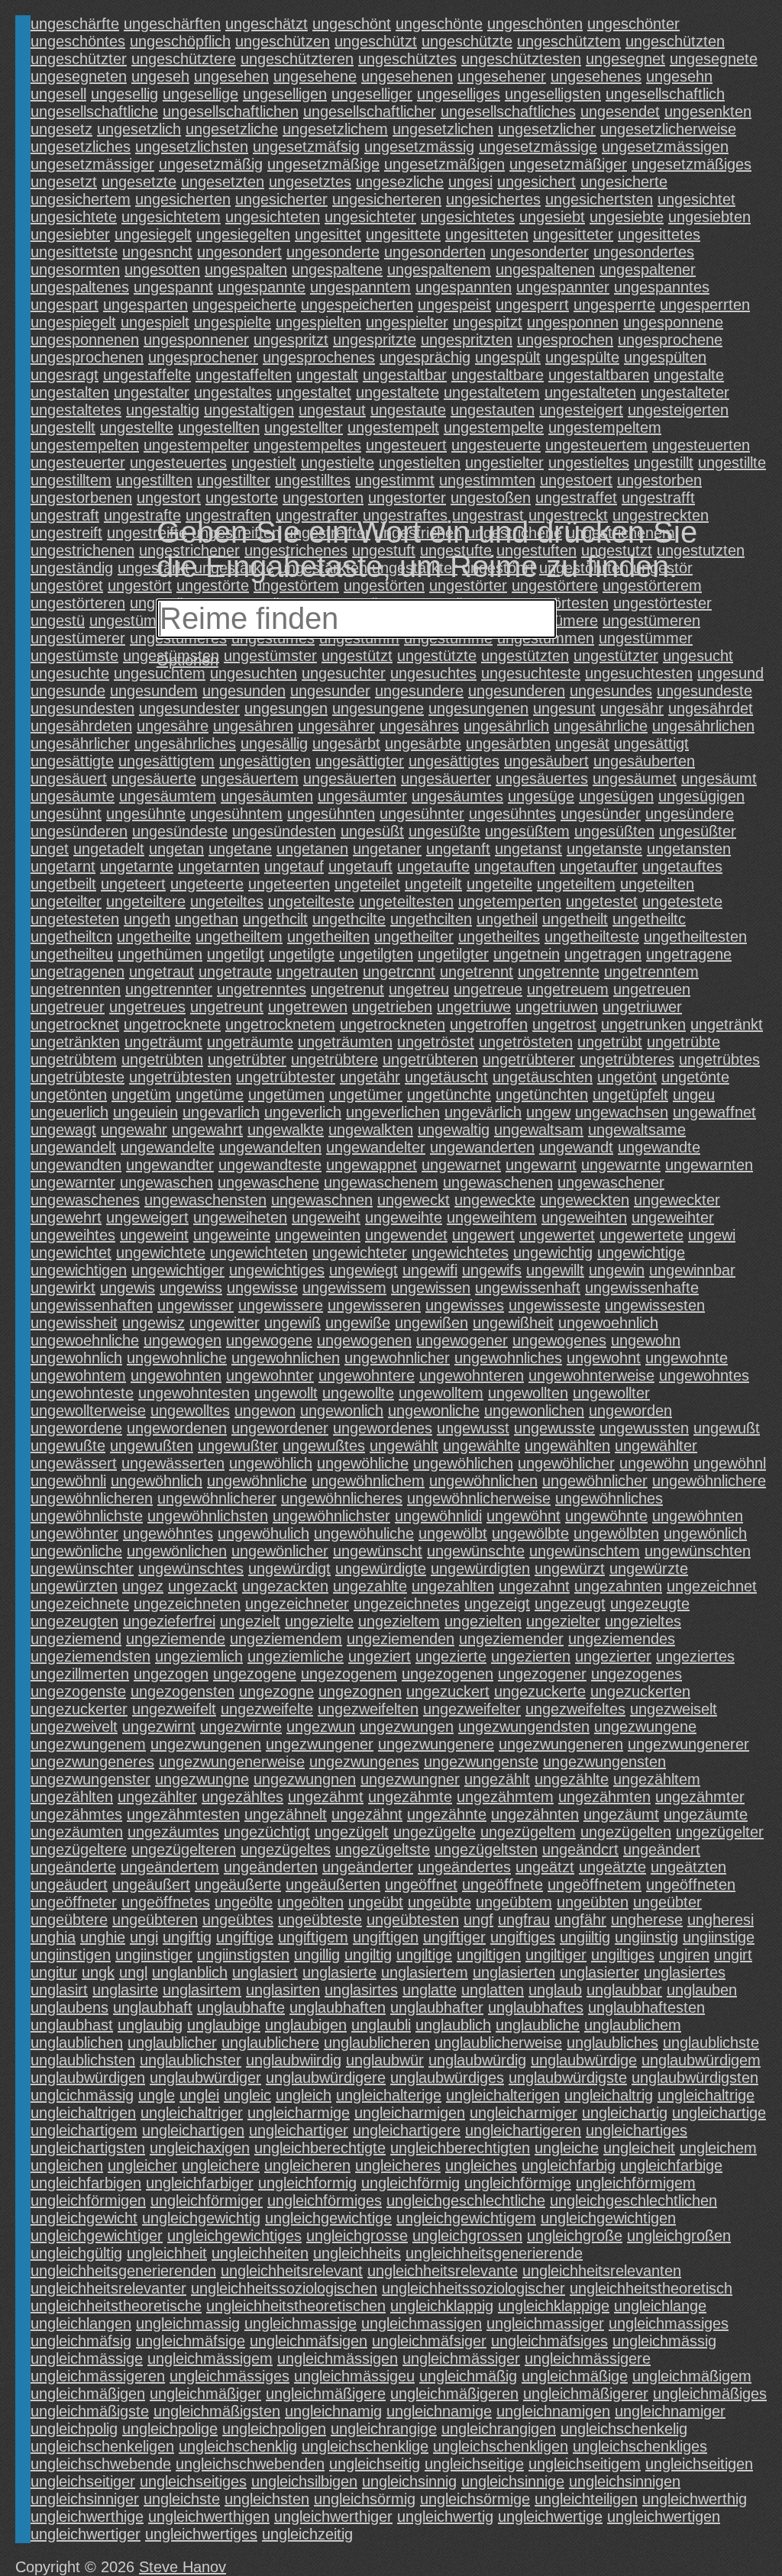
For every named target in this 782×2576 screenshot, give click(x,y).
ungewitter (225, 1323)
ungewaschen (166, 1182)
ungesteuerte (496, 445)
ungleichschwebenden (250, 2464)
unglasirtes (361, 1990)
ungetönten (69, 1095)
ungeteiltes (227, 901)
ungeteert (133, 884)
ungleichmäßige (575, 2376)
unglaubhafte (241, 2007)
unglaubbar (624, 1990)
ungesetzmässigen (665, 147)
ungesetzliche (232, 129)
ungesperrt (532, 305)
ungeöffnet (421, 1884)
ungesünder (601, 814)
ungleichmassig (188, 2323)
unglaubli (381, 2025)
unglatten (493, 1990)
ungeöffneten (691, 1884)
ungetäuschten (543, 1077)
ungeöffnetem (595, 1884)
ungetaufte (433, 866)
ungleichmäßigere (326, 2394)
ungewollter (611, 1393)
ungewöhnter (74, 1533)
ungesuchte (70, 673)
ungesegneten (79, 76)
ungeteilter (66, 901)
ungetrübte (683, 1042)
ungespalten (246, 269)
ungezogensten (183, 1691)
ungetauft (360, 866)
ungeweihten (584, 1217)
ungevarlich (221, 1112)
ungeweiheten (240, 1217)
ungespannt (173, 287)
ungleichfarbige (671, 2165)
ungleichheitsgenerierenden (123, 2271)
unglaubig (150, 2025)
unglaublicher (172, 2042)
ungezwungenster (90, 1779)
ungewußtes (324, 1446)
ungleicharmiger (523, 2113)
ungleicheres (398, 2165)
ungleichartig (625, 2113)
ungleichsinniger (85, 2499)
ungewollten (528, 1393)
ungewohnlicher (397, 1358)
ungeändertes (464, 1867)
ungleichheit (167, 2253)
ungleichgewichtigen (608, 2218)
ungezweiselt (674, 1709)
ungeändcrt (580, 1849)
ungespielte (233, 322)
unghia (53, 1937)
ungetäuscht (446, 1077)
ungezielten (483, 1621)
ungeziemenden (401, 1639)
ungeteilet (367, 884)
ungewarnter (73, 1182)
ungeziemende (176, 1639)
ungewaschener (611, 1182)
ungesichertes (493, 199)
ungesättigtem (166, 761)
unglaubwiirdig (294, 2060)
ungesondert (239, 252)
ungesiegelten (243, 234)
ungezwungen (407, 1726)
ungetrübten (162, 1059)
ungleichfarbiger (200, 2183)
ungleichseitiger (83, 2481)
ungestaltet (314, 392)
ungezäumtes (173, 1832)
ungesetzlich (139, 129)
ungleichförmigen (88, 2200)
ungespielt (155, 322)
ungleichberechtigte (320, 2148)
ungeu (694, 1095)
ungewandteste (270, 1165)
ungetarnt (63, 866)
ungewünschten (698, 1551)
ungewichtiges (277, 1270)
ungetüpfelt (630, 1095)
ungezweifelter (472, 1709)
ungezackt (203, 1586)
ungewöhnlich (157, 1481)
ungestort (169, 498)
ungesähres (419, 726)
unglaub (555, 1990)
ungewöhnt (523, 1516)
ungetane (240, 849)
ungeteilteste (311, 901)
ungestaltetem (492, 392)
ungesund (730, 673)
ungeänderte (73, 1867)
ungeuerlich (69, 1112)
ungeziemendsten (90, 1656)
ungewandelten (270, 1147)
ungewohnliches (508, 1358)
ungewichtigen (79, 1270)
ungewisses (465, 1305)
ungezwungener (320, 1744)
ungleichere (221, 2165)
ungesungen (286, 708)
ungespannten (464, 287)
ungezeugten (74, 1621)
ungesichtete (74, 217)
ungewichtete (161, 1253)
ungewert (483, 1235)
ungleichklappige (554, 2306)
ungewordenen (177, 1428)
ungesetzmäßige (323, 164)
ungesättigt (651, 743)
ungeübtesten (413, 1920)
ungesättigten (265, 761)
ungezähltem (657, 1779)
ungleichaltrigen (83, 2113)
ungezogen (171, 1674)
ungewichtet (71, 1253)
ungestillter (234, 480)
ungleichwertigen (664, 2516)
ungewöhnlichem (368, 1481)
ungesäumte (73, 796)
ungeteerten (289, 884)
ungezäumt (621, 1814)
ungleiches (481, 2165)
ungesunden (244, 691)
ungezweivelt (74, 1726)
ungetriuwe (474, 1007)
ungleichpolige (170, 2429)
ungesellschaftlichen (231, 111)
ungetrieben (392, 1007)
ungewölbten (616, 1533)
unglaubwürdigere (326, 2078)
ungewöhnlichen (483, 1481)
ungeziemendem (286, 1639)
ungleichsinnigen (625, 2481)
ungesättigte (72, 761)
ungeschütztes (407, 59)
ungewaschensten (205, 1200)
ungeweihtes (73, 1235)
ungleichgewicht (84, 2218)
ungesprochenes (319, 357)
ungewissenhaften (92, 1305)
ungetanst (528, 849)
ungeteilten (657, 884)
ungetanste (604, 849)
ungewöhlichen (463, 1463)
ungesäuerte (154, 779)
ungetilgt (236, 954)
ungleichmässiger (461, 2358)
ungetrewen (308, 1007)
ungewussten (644, 1428)
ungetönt (627, 1077)
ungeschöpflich (180, 41)
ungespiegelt (73, 322)
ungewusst (473, 1428)
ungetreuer (68, 1007)
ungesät (582, 743)
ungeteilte (499, 884)
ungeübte (439, 1902)
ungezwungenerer (688, 1744)
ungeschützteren (297, 59)
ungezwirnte (241, 1726)
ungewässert (74, 1463)
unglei (199, 2095)
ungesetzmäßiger (568, 164)
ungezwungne (202, 1779)
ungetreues (147, 1007)
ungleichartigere (407, 2130)
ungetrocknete (172, 1024)
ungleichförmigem (636, 2183)
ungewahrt (207, 1130)
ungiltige (424, 1955)
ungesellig (124, 94)
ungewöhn (654, 1463)
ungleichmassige (301, 2323)
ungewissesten (655, 1305)
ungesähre (173, 726)
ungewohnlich (76, 1358)
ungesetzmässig (419, 147)
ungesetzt (64, 182)
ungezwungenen (206, 1744)
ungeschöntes (78, 41)
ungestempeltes (307, 445)
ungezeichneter (297, 1604)
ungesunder (330, 691)
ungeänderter (368, 1867)
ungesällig (274, 743)
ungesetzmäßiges (692, 164)
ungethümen (160, 954)
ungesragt (65, 375)
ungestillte (732, 463)
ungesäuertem (250, 779)
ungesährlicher (80, 743)
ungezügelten (626, 1832)
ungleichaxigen (200, 2148)
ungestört (140, 585)
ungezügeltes (286, 1849)
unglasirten (283, 1990)
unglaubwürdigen (88, 2078)
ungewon (265, 1411)
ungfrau (524, 1920)
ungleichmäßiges (710, 2394)
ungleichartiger (299, 2130)
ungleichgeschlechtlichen (633, 2200)
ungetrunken (643, 1024)
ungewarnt (541, 1165)
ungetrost (564, 1024)
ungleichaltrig (609, 2095)
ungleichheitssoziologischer (473, 2288)
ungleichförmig (410, 2183)
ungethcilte (349, 919)
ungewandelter (376, 1147)
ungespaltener (648, 269)
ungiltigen (489, 1955)
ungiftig (187, 1937)
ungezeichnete (80, 1604)
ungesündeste (180, 831)
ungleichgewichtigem (466, 2218)
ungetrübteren (430, 1059)
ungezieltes (643, 1621)
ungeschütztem (569, 41)
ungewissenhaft (528, 1288)
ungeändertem (170, 1867)
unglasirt (59, 1990)
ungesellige (200, 94)
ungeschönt (352, 24)
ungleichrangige (384, 2429)
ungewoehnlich (608, 1323)
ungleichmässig (664, 2341)
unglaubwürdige (584, 2060)
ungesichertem (81, 199)
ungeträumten (345, 1042)
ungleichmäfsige (191, 2341)
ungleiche (567, 2148)
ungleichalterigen (503, 2095)
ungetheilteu (72, 954)
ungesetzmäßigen (444, 164)
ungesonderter (540, 252)
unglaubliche (538, 2025)
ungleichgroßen (679, 2236)
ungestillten (154, 480)
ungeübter (667, 1902)
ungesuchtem (160, 673)
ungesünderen (79, 831)
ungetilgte (302, 954)
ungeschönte (439, 24)
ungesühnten (331, 814)
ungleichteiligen (586, 2499)
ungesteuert (406, 445)
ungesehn (679, 76)
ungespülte (582, 357)
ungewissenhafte (642, 1288)
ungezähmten (604, 1797)
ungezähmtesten (183, 1814)
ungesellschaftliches (508, 111)
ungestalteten (590, 392)
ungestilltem (71, 480)
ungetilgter (453, 954)
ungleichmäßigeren (454, 2394)
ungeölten (310, 1902)
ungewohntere (367, 1375)
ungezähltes (242, 1797)
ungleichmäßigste (90, 2411)
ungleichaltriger (192, 2113)
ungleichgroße (575, 2236)
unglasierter (599, 1972)
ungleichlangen (81, 2323)
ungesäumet (635, 779)
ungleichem (718, 2148)
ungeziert (380, 1656)
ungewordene (76, 1428)
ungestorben (659, 480)
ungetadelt (109, 849)
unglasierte (339, 1972)
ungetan (176, 849)
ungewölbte (530, 1533)
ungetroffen (489, 1024)
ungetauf (294, 866)
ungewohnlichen (286, 1358)
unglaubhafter (437, 2007)
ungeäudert (69, 1884)
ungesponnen (573, 322)
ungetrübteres (627, 1059)
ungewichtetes (460, 1253)
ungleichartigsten (88, 2148)
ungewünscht (378, 1551)
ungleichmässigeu (354, 2376)
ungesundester (189, 708)
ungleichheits (357, 2253)
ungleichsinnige (513, 2481)
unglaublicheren (377, 2042)
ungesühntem (236, 814)
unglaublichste (711, 2042)
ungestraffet (576, 498)
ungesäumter (362, 796)
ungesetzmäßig (211, 164)
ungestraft (65, 515)
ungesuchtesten (639, 673)
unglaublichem (633, 2025)
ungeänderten (271, 1867)
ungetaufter (599, 866)
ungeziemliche (296, 1656)
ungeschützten (675, 41)
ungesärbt (346, 743)
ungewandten (76, 1165)
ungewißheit (513, 1323)
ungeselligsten (553, 94)
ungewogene (269, 1340)
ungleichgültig (76, 2253)
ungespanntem (360, 287)
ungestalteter (685, 392)
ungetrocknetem (280, 1024)
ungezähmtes (76, 1814)
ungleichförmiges (325, 2200)
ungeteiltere (146, 901)
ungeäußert (151, 1884)
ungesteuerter (78, 463)
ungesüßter (698, 831)
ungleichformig (307, 2183)
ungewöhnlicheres (342, 1498)
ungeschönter (633, 24)
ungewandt (576, 1147)
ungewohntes (704, 1375)
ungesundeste (704, 691)
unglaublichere (270, 2042)
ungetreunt (227, 1007)
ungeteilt (433, 884)
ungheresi (721, 1920)
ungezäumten (77, 1832)
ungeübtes (238, 1920)
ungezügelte (435, 1832)
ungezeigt (497, 1604)
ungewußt (727, 1428)
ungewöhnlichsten (208, 1516)
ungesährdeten (81, 726)
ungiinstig (646, 1937)
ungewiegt (364, 1270)
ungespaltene (337, 269)
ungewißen (431, 1323)
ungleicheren (307, 2165)
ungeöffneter (74, 1902)
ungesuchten (254, 673)
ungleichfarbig (569, 2165)
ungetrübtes (719, 1059)
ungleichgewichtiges (234, 2236)
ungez (143, 1586)
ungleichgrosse (357, 2236)
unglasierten (514, 1972)
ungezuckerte (540, 1691)
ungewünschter (82, 1568)
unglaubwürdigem (701, 2060)
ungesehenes (596, 76)
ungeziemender (511, 1639)
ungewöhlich (271, 1463)
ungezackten (285, 1586)
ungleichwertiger (86, 2534)
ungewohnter (270, 1375)
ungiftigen (386, 1937)
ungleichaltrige (706, 2095)
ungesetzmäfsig (306, 147)
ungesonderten (435, 252)
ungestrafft (658, 498)
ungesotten (162, 269)
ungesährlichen (703, 726)
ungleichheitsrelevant (292, 2271)
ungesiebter (70, 234)
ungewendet (406, 1235)
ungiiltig (585, 1937)
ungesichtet (696, 199)
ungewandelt (73, 1147)
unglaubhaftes (536, 2007)
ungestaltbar (405, 375)
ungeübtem (514, 1902)
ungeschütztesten (521, 59)
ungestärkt (153, 568)
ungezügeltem (528, 1832)
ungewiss (191, 1288)
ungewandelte (168, 1147)
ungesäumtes (457, 796)
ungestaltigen (249, 410)
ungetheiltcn (71, 937)
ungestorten (323, 498)
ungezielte (319, 1621)
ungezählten (72, 1797)
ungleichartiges (637, 2130)
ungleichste (182, 2499)
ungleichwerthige (87, 2516)
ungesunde (68, 691)
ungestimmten (487, 480)
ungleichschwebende (101, 2464)
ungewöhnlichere (709, 1481)
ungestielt (264, 463)
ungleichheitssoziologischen (284, 2288)
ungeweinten (318, 1235)
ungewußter (238, 1446)
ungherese (647, 1920)
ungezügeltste (383, 1849)
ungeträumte (250, 1042)
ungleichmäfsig (81, 2341)
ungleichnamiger (670, 2411)
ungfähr (580, 1920)
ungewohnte (687, 1358)
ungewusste (554, 1428)
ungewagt (63, 1130)
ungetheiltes (499, 937)
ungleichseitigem (585, 2464)
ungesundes (611, 691)
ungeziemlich (199, 1656)
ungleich (304, 2095)
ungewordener (280, 1428)
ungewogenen (364, 1340)
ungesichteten (273, 217)
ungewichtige (641, 1253)
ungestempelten (85, 445)
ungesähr (632, 708)
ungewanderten (482, 1147)
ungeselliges (459, 94)
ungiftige (245, 1937)
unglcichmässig (82, 2095)
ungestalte (689, 375)
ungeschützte (467, 41)
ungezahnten (618, 1586)
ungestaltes (233, 392)
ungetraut (162, 972)
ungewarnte (621, 1165)
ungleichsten (267, 2499)
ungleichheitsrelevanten (602, 2271)
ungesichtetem (171, 217)
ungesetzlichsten (192, 147)
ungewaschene (268, 1182)
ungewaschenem (381, 1182)
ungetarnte (137, 866)
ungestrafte (142, 515)
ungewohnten (176, 1375)
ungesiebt (552, 217)
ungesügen (616, 796)
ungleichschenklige (365, 2446)
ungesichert (536, 182)
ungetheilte (154, 937)
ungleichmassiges (669, 2323)
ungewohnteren (472, 1375)
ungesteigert (581, 410)
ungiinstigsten (243, 1955)
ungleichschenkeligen (102, 2446)
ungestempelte (494, 427)
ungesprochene (670, 340)
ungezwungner (410, 1779)
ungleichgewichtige (328, 2218)
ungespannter (563, 287)
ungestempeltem (605, 427)
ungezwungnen (305, 1779)
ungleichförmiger (207, 2200)
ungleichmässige (87, 2358)
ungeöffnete (502, 1884)
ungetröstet (436, 1042)
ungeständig (72, 568)
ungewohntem (78, 1375)
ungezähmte (410, 1797)
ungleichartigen (193, 2130)
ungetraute (235, 972)
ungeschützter (79, 59)
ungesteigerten (678, 410)
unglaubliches (612, 2042)
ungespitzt (488, 322)
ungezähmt (326, 1797)
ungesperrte (614, 305)
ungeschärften (172, 24)
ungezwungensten (604, 1762)
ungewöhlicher (566, 1463)
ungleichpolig (74, 2429)
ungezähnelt (286, 1814)
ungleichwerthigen (209, 2516)
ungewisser (195, 1305)
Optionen (187, 660)
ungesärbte (423, 743)
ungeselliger (372, 94)
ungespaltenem (439, 269)
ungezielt (250, 1621)
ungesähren (253, 726)
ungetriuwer (642, 1007)
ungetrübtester (286, 1077)
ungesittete (403, 234)
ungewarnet (461, 1165)
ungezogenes (637, 1674)
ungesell (58, 94)
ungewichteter (360, 1253)
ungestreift (66, 533)
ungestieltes (589, 463)
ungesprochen (565, 340)
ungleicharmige (299, 2113)
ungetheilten (328, 937)
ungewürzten (74, 1586)
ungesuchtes (433, 673)
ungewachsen (622, 1112)
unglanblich (190, 1972)
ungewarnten (709, 1165)
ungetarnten (219, 866)
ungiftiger (454, 1937)
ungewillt (555, 1270)
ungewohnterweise (591, 1375)
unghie (103, 1937)
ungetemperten (510, 901)
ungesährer (336, 726)
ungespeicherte (244, 305)
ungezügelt (352, 1832)
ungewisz (153, 1323)
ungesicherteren (387, 199)
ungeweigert (147, 1217)
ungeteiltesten (406, 901)
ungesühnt (66, 814)
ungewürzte (649, 1568)
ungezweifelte (267, 1709)
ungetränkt (727, 1024)
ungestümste (74, 656)
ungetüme (210, 1095)
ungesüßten (614, 831)
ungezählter (157, 1797)
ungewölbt (453, 1533)
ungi (144, 1937)
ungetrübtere (334, 1059)
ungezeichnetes (407, 1604)
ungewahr (134, 1130)
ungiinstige (719, 1937)
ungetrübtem (74, 1059)
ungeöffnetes (166, 1902)
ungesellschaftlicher (370, 111)
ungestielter (504, 463)
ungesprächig (425, 357)
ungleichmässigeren (98, 2376)
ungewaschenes (85, 1200)
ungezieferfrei (169, 1621)
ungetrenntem (651, 972)
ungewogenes (559, 1340)
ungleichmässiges (229, 2376)
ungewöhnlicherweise (479, 1498)
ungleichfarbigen (86, 2183)
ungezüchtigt (267, 1832)
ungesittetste (74, 252)
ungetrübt (610, 1042)
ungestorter (407, 498)
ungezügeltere (79, 1849)
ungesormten (75, 269)
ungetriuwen (557, 1007)
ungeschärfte (75, 24)
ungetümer (366, 1095)
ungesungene (378, 708)
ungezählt (497, 1779)
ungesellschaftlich (665, 94)
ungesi (470, 182)
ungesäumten (267, 796)
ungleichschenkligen (501, 2446)
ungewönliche (76, 1551)
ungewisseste (554, 1305)
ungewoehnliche (85, 1340)
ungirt (733, 1955)
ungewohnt (604, 1358)
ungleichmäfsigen (309, 2341)
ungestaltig (163, 410)
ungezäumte (706, 1814)
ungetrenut (347, 989)
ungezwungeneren (561, 1744)
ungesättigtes (454, 761)
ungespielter (407, 322)
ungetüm (141, 1095)
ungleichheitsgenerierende (494, 2253)
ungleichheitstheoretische (116, 2306)
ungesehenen (407, 76)
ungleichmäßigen (88, 2394)
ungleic (247, 2095)
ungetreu (419, 989)
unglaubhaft (153, 2007)
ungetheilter (414, 937)
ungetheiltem (239, 937)
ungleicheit (639, 2148)
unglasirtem (202, 1990)
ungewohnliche (177, 1358)
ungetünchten (542, 1095)
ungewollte (358, 1393)
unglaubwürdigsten (695, 2078)
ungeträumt (163, 1042)
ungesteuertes (178, 463)
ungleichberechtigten (460, 2148)
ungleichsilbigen (304, 2481)
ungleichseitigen (699, 2464)
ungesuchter (344, 673)
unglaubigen (306, 2025)
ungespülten (665, 357)
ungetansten (689, 849)
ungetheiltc (649, 919)
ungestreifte (147, 533)
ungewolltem (441, 1393)
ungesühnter (422, 814)
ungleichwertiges (201, 2534)
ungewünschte (476, 1551)
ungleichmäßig (468, 2376)
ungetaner (387, 849)
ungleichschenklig (238, 2446)
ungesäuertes (542, 779)
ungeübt (376, 1902)
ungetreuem (568, 989)
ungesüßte (444, 831)
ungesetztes (310, 182)
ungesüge (541, 796)
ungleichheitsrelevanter (108, 2288)
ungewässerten (173, 1463)
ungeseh (160, 76)
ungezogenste (78, 1691)
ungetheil (507, 919)
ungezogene (255, 1674)
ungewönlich (705, 1533)
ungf (478, 1920)
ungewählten (567, 1446)
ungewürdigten (480, 1568)
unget (50, 849)
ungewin (617, 1270)
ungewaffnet (714, 1112)
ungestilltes (313, 480)
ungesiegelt (153, 234)
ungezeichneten (187, 1604)
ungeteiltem (576, 884)
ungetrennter (169, 989)
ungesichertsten (599, 199)
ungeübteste (320, 1920)
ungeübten (593, 1902)
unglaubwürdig (477, 2060)
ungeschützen (283, 41)
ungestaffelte (147, 375)
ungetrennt (477, 972)
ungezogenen (448, 1674)
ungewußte (68, 1446)
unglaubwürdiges (447, 2078)
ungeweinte (232, 1235)
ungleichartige (719, 2113)
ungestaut (332, 410)
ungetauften (515, 866)
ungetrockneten (393, 1024)
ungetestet (602, 901)
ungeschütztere (184, 59)
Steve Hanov (183, 2567)
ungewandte (659, 1147)
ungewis (128, 1288)
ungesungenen (478, 708)
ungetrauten (317, 972)
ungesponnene (673, 322)
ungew (548, 1112)
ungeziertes (695, 1656)
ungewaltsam (539, 1130)
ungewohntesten (194, 1393)
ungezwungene (645, 1726)
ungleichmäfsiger (429, 2341)
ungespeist (454, 305)
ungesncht (157, 252)
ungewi (712, 1235)
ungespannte (262, 287)
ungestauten (493, 410)
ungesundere (419, 691)
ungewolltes (190, 1411)
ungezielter (563, 1621)
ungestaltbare (498, 375)
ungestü (58, 621)
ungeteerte (207, 884)
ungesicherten (183, 199)
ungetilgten (376, 954)
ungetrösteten (526, 1042)
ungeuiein (145, 1112)
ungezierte (451, 1656)
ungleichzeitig (307, 2534)
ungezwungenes (364, 1762)
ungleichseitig (375, 2464)
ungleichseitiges (193, 2481)
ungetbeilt (63, 884)
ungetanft (458, 849)
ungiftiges (523, 1937)
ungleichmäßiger (205, 2394)
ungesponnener (196, 340)
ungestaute (408, 410)
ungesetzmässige (538, 147)
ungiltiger (556, 1955)
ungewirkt (63, 1288)
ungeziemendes (622, 1639)
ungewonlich (342, 1411)
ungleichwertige (550, 2516)
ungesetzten (223, 182)
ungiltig (368, 1955)
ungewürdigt (289, 1568)
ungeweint (154, 1235)
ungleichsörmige (475, 2499)
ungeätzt (545, 1867)
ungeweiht (326, 1217)
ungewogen (183, 1340)
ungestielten (420, 463)
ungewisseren (374, 1305)
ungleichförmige (518, 2183)
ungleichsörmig (365, 2499)
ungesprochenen (87, 357)
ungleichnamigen (553, 2411)
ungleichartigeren (523, 2130)
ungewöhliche (363, 1463)
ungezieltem (399, 1621)
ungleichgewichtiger (97, 2236)
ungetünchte (449, 1095)
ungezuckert (448, 1691)
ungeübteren (155, 1920)
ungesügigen (701, 796)
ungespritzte (375, 340)
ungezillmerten (80, 1674)
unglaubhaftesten (646, 2007)
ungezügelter (720, 1832)
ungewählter (656, 1446)
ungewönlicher (280, 1551)
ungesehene (315, 76)
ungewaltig (454, 1130)
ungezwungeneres (92, 1762)
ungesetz (61, 129)
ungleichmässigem (210, 2358)
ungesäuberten (644, 761)
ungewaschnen (322, 1200)
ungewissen (431, 1288)
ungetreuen (652, 989)
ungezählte (572, 1779)
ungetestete (682, 901)
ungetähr (370, 1077)
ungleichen (67, 2165)
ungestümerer (78, 638)
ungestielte (338, 463)
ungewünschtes (191, 1568)
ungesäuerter (446, 779)
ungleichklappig (442, 2306)
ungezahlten (453, 1586)
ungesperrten (705, 305)
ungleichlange (660, 2306)
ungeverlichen (393, 1112)
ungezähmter (700, 1797)
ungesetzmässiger (92, 164)
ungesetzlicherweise (668, 129)
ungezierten (531, 1656)
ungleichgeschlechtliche (466, 2200)
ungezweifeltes (575, 1709)
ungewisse (262, 1288)
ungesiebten (709, 217)
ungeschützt (376, 41)
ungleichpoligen (274, 2429)
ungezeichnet (712, 1586)
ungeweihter (673, 1217)
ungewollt (286, 1393)
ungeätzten (688, 1867)
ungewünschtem (585, 1551)
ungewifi (430, 1270)
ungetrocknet (75, 1024)
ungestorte (242, 498)
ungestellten (219, 427)
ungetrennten (76, 989)
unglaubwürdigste (568, 2078)
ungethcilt (275, 919)
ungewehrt (66, 1217)
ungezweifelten (368, 1709)
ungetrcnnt (399, 972)
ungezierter (613, 1656)
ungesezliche (400, 182)
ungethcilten (431, 919)
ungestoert (576, 480)
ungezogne (276, 1691)
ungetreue (488, 989)
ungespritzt (291, 340)
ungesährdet (711, 708)
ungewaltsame (637, 1130)
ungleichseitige (474, 2464)
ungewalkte (286, 1130)
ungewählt (404, 1446)
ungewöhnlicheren (92, 1498)
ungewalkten (371, 1130)
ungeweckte (495, 1200)
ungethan (207, 919)
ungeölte (244, 1902)
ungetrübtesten (180, 1077)
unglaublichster (191, 2060)
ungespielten (318, 322)
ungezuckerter (79, 1709)
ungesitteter (573, 234)
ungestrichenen (82, 550)
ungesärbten (508, 743)
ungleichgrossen (467, 2236)
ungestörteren (78, 603)
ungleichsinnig (409, 2481)
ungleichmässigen (338, 2358)
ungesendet (620, 111)
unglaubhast (72, 2025)
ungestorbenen (81, 498)
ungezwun (321, 1726)
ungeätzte (612, 1867)
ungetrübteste (78, 1077)
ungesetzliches (81, 147)
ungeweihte (404, 1217)
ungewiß (292, 1323)
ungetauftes (682, 866)
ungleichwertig (445, 2516)
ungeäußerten (333, 1884)
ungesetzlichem (335, 129)
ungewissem (344, 1288)
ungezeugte (650, 1604)
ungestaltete (397, 392)
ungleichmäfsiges (549, 2341)
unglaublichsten (83, 2060)
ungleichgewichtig (201, 2218)
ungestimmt (395, 480)
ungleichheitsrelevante (443, 2271)
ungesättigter (360, 761)
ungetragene (689, 954)
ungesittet (328, 234)
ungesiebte (627, 217)
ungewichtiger (178, 1270)
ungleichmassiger (545, 2323)
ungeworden (630, 1411)
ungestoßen (491, 498)
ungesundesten (82, 708)
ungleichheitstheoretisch (651, 2288)
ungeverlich (303, 1112)
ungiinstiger (154, 1955)
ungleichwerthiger (333, 2516)
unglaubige (224, 2025)
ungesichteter (370, 217)
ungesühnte (146, 814)
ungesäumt (719, 779)
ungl (133, 1972)
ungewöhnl (730, 1463)
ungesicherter (281, 199)
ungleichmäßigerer (586, 2394)
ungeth (147, 919)
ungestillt (664, 463)
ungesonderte (333, 252)
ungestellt (63, 427)
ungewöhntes (168, 1533)
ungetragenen (78, 972)
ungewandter (170, 1165)
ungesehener (502, 76)
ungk (98, 1972)
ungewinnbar (692, 1270)
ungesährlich (506, 726)
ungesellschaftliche (94, 111)
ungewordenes (383, 1428)
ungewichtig (553, 1253)
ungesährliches (185, 743)
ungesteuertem (596, 445)
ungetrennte (559, 972)
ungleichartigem (84, 2130)
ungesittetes (659, 234)
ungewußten (152, 1446)
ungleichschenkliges (640, 2446)
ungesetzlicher (547, 129)
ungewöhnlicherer (217, 1498)
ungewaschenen (498, 1182)
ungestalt (327, 375)
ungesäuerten (350, 779)
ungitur (54, 1972)
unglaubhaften (338, 2007)
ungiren (684, 1955)
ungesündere (690, 814)
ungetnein (527, 954)
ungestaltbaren (599, 375)
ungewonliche (434, 1411)
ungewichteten (259, 1253)
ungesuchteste (531, 673)
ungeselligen (285, 94)
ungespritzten (467, 340)
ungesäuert (69, 779)
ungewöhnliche (257, 1481)
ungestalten (70, 392)
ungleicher (142, 2165)
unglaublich (453, 2025)
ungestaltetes (76, 410)
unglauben (702, 1990)
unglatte (430, 1990)
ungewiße (358, 1323)
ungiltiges (623, 1955)
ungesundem (154, 691)
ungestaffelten (244, 375)
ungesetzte (139, 182)
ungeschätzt (267, 24)
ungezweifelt (174, 1709)
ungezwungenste (481, 1762)
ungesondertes (644, 252)
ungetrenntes (262, 989)
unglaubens (69, 2007)
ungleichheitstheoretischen (296, 2306)
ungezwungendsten (524, 1726)
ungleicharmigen (410, 2113)
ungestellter (304, 427)
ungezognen (360, 1691)
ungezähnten (535, 1814)
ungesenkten (708, 111)
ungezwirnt (159, 1726)
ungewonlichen (534, 1411)
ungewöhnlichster (331, 1516)
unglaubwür (385, 2060)
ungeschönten (535, 24)
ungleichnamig (333, 2411)
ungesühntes (512, 814)
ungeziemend (76, 1639)
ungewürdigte (381, 1568)
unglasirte (125, 1990)
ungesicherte (624, 182)
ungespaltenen (545, 269)
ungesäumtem (168, 796)
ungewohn (646, 1340)
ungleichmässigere (588, 2358)
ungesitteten (487, 234)
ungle (157, 2095)
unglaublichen (77, 2042)
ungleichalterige (389, 2095)
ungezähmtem (505, 1797)
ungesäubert (546, 761)
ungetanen (312, 849)
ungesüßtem (527, 831)
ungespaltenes (80, 287)
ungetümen (286, 1095)
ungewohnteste (82, 1393)
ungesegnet (625, 59)
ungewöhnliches (609, 1498)
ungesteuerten (701, 445)
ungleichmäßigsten (217, 2411)
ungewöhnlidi (438, 1516)
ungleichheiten (260, 2253)
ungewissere (281, 1305)
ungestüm (123, 621)
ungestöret (67, 585)
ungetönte (695, 1077)
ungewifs (492, 1270)
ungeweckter (677, 1200)
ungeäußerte (238, 1884)
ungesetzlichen (443, 129)
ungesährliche (601, 726)
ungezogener (542, 1674)
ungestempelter (196, 445)
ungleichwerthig (695, 2499)
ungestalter (152, 392)
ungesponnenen (85, 340)
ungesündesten (284, 831)
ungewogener (462, 1340)
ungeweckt (414, 1200)
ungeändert (662, 1849)
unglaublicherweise (498, 2042)
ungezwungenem (88, 1744)
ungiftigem (313, 1937)
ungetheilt (575, 919)
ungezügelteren (184, 1849)
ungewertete (641, 1235)
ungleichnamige (439, 2411)
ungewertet (557, 1235)
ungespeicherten (357, 305)
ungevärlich (483, 1112)
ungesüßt (372, 831)
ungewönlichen (177, 1551)
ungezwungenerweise (232, 1762)
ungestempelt (393, 427)
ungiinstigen (71, 1955)
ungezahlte (370, 1586)
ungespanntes (662, 287)
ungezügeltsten (486, 1849)
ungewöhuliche (364, 1533)
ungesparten (145, 305)
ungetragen (603, 954)
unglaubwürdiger (205, 2078)
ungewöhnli (68, 1481)
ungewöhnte (606, 1516)
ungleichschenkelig (624, 2429)
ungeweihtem (492, 1217)
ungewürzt (570, 1568)
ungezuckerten (640, 1691)
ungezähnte (447, 1814)
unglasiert (265, 1972)
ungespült (508, 357)
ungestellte (137, 427)
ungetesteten (75, 919)
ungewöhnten (698, 1516)
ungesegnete (714, 59)
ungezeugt (570, 1604)
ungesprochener (203, 357)
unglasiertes (685, 1972)
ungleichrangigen (499, 2429)
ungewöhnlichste (87, 1516)
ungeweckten (585, 1200)
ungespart (65, 305)
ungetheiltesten (695, 937)
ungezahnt (534, 1586)
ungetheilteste (592, 937)
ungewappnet (372, 1165)
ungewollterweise (88, 1411)
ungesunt (564, 708)
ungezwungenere (436, 1744)
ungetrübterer (529, 1059)
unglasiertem (425, 1972)
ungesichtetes (468, 217)
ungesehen (231, 76)
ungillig (317, 1955)
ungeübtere (69, 1920)
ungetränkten (75, 1042)
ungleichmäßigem (692, 2376)
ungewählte (481, 1446)
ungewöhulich (263, 1533)
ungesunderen (517, 691)
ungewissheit (74, 1323)
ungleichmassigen (422, 2323)
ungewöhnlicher (595, 1481)
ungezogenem (349, 1674)
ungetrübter (247, 1059)
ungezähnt (367, 1814)
